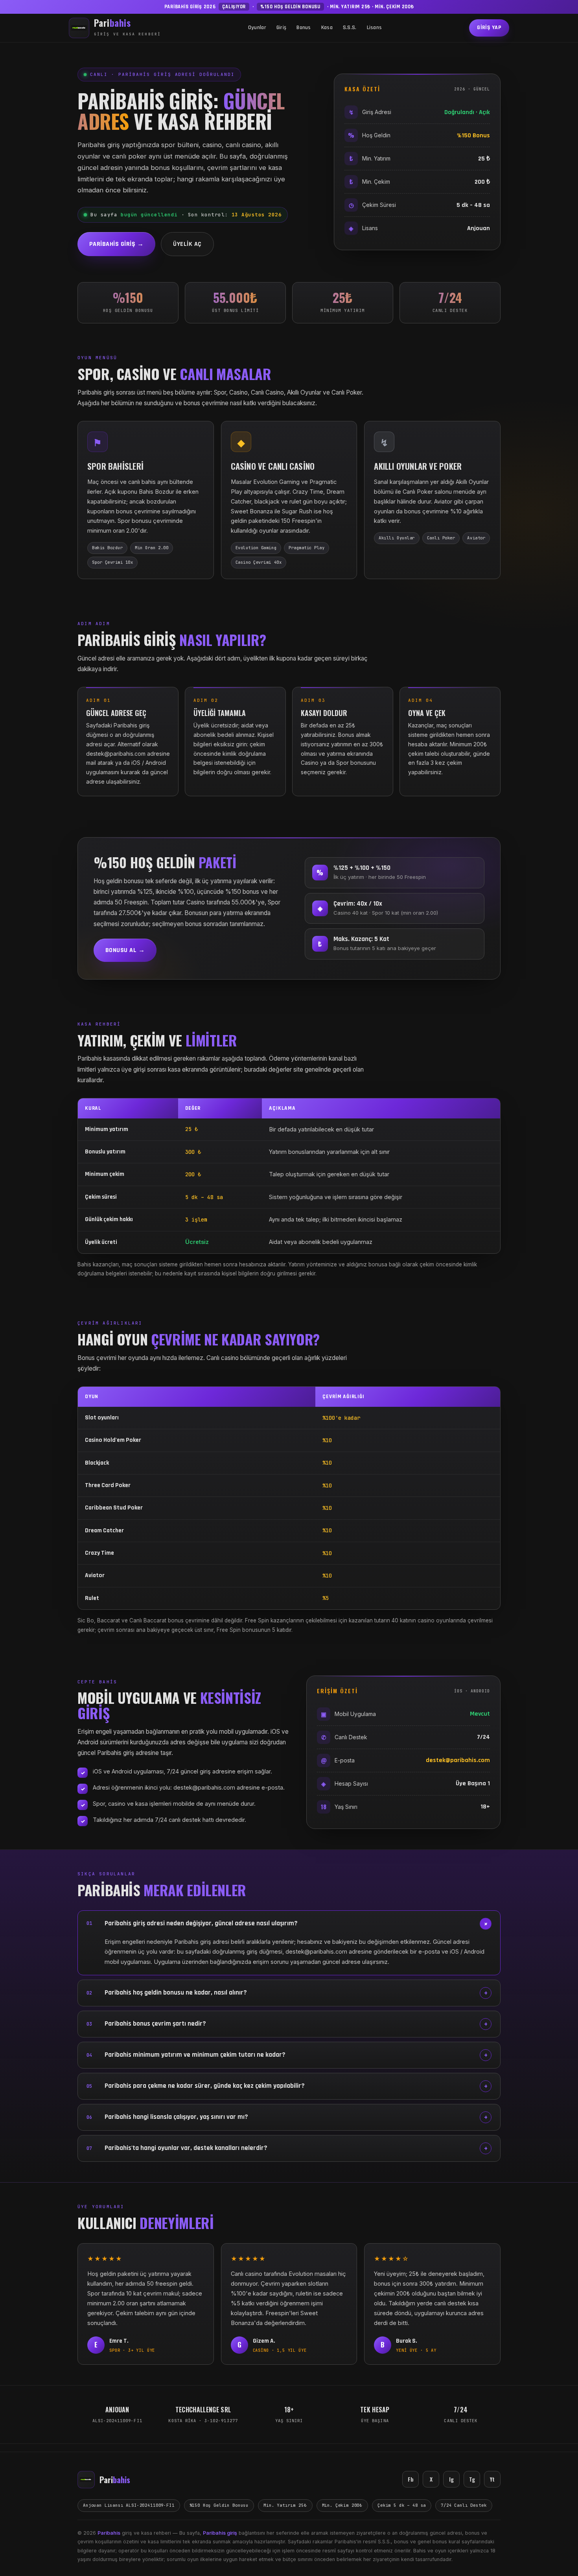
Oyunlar (257, 28)
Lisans (375, 28)
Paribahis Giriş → (116, 244)
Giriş (281, 28)
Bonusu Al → (125, 950)
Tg (472, 2479)
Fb (411, 2479)
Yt (492, 2479)
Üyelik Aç (187, 244)
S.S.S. (350, 28)
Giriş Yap (489, 28)
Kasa (327, 28)
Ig (451, 2479)
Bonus (304, 28)
